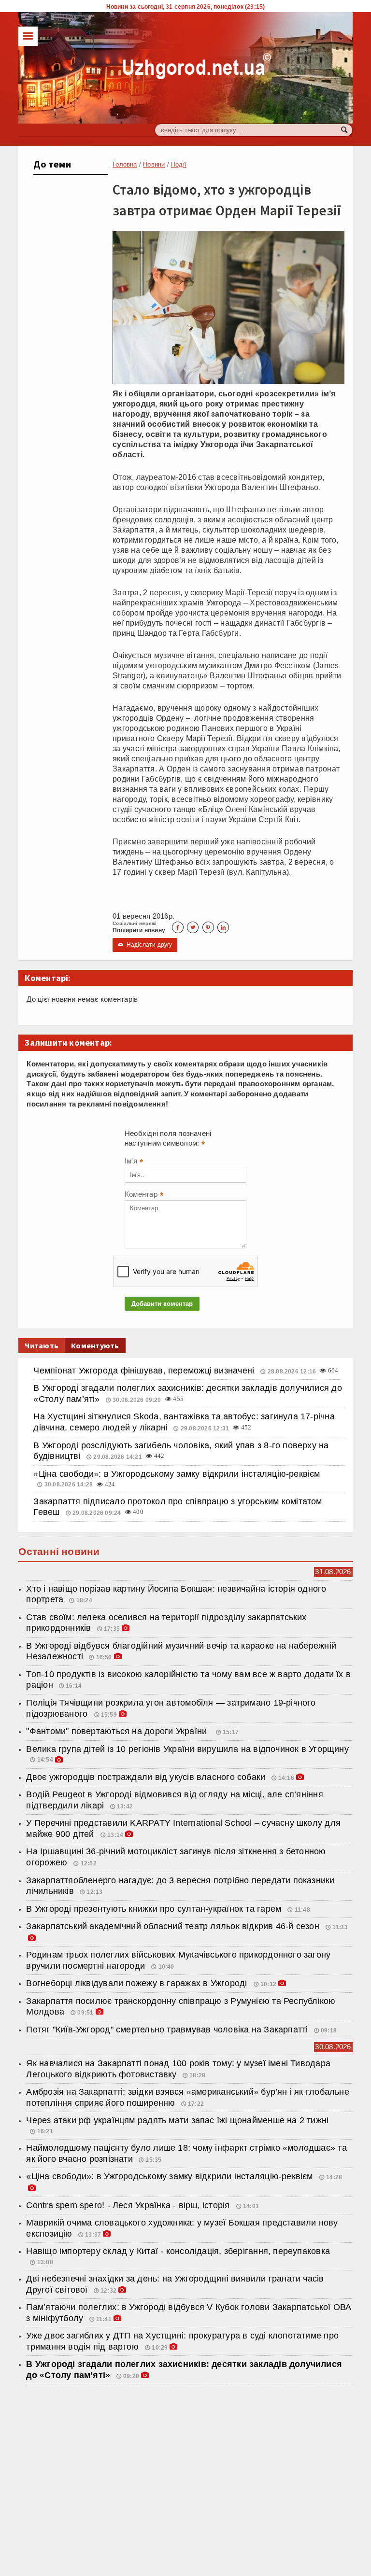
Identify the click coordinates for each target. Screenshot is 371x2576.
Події (179, 164)
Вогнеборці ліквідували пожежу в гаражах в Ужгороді (138, 1983)
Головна (125, 164)
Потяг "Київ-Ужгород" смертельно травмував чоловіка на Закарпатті (167, 2030)
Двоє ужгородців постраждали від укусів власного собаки (146, 1777)
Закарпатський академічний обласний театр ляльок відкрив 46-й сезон (174, 1926)
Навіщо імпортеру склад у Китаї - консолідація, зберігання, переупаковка (178, 2251)
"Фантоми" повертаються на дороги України (119, 1731)
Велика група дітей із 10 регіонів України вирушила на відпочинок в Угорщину (187, 1749)
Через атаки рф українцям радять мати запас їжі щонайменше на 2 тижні (177, 2120)
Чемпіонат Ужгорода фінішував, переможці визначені (145, 1371)
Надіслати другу (145, 945)
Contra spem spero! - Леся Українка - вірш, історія (129, 2205)
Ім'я (134, 1162)
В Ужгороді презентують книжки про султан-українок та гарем (155, 1909)
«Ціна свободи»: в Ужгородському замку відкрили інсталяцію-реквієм (177, 1474)
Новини (154, 164)
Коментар (144, 1195)
